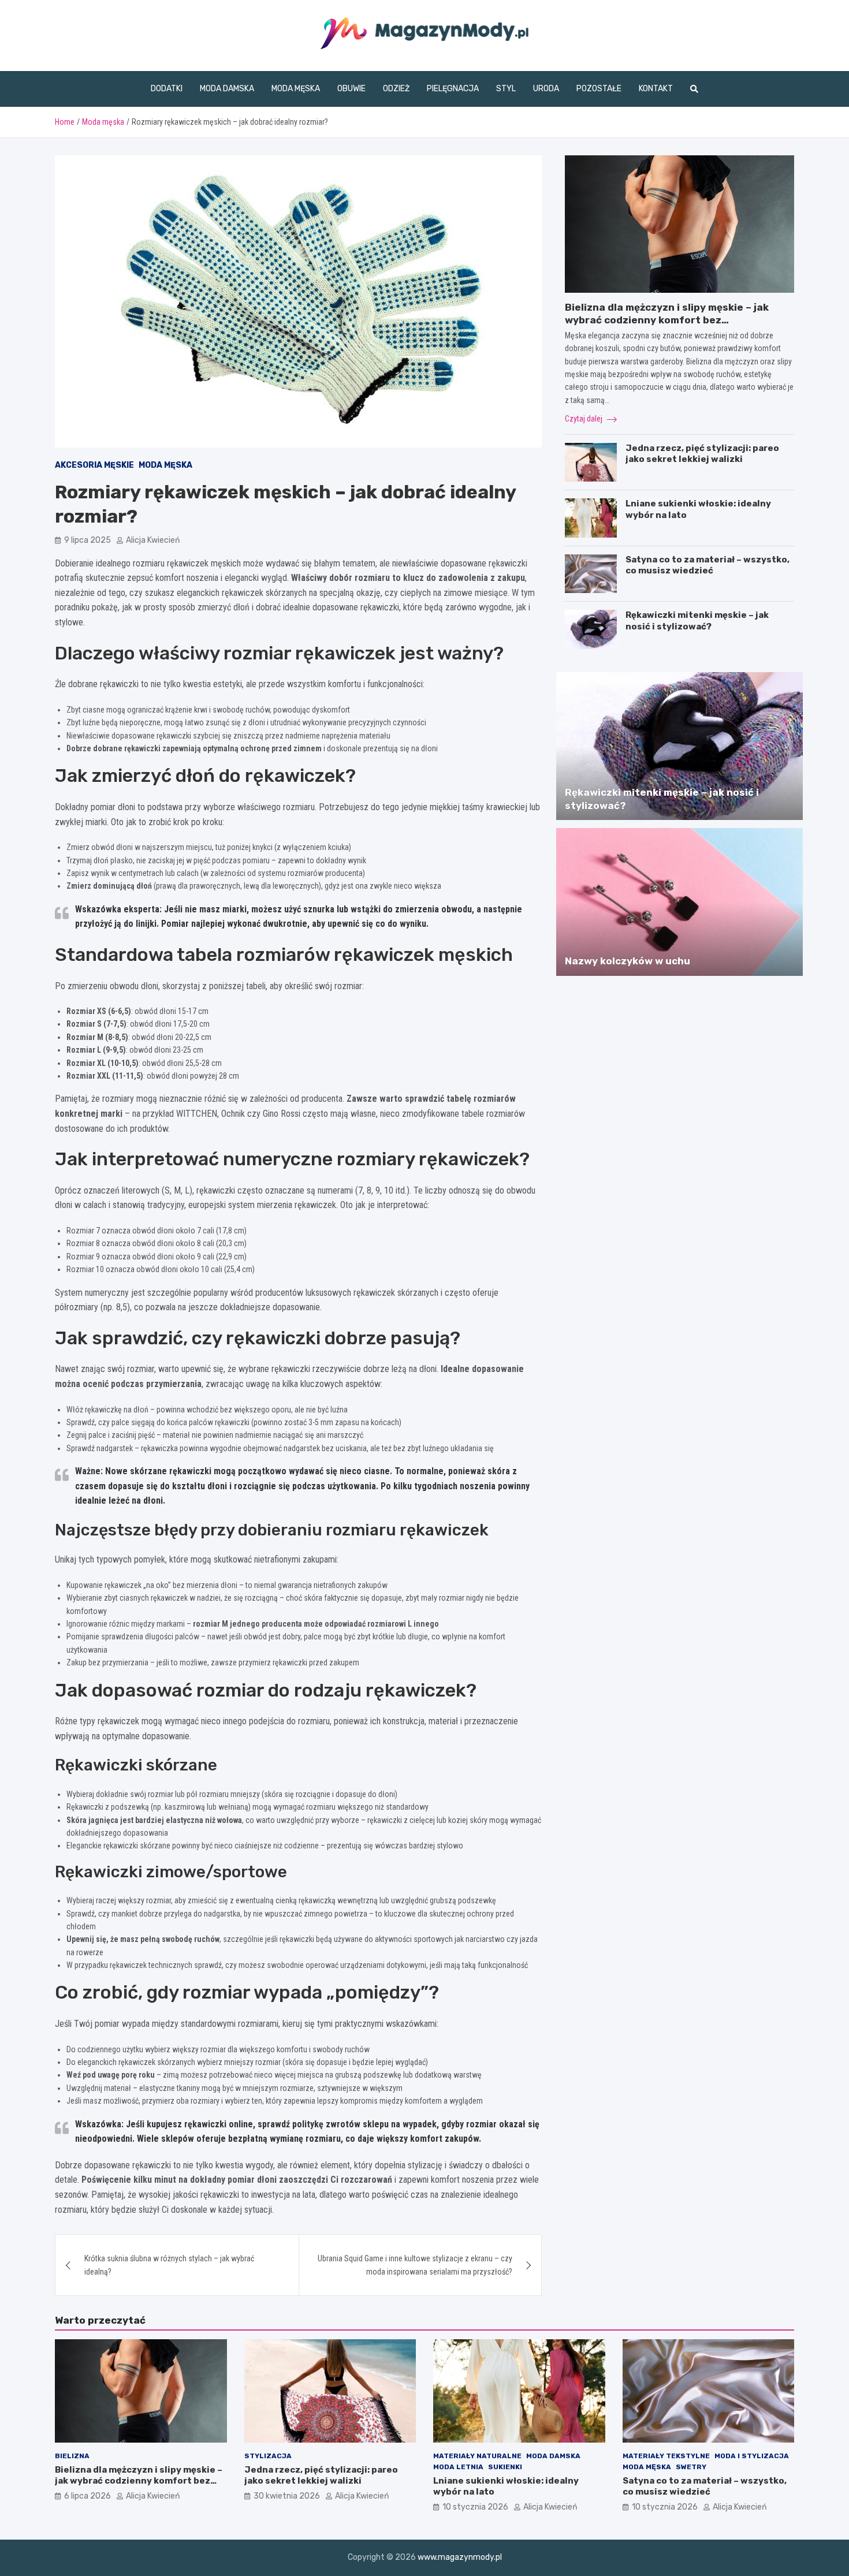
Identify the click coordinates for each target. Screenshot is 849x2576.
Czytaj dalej (584, 419)
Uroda (546, 89)
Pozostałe (599, 89)
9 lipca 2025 (87, 540)
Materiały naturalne (477, 2456)
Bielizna (72, 2456)
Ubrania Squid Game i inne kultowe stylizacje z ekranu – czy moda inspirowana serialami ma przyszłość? (415, 2265)
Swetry (691, 2467)
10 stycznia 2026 (475, 2507)
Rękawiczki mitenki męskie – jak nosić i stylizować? (697, 621)
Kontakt (656, 89)
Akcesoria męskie (94, 465)
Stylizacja (268, 2456)
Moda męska (296, 89)
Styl (506, 89)
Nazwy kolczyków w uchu (628, 961)
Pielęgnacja (453, 89)
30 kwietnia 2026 (287, 2496)
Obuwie (351, 89)
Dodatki (167, 89)
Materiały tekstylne (666, 2456)
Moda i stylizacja (752, 2456)
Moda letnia (458, 2467)
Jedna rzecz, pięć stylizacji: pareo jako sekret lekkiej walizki (702, 454)
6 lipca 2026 (87, 2496)
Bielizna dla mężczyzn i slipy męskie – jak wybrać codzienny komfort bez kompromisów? (667, 320)
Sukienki (505, 2467)
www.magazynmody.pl (460, 2557)
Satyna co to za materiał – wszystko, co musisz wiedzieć (707, 565)
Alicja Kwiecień (153, 540)
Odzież (396, 89)
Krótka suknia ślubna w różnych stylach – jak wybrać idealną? (169, 2265)
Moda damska (227, 89)
